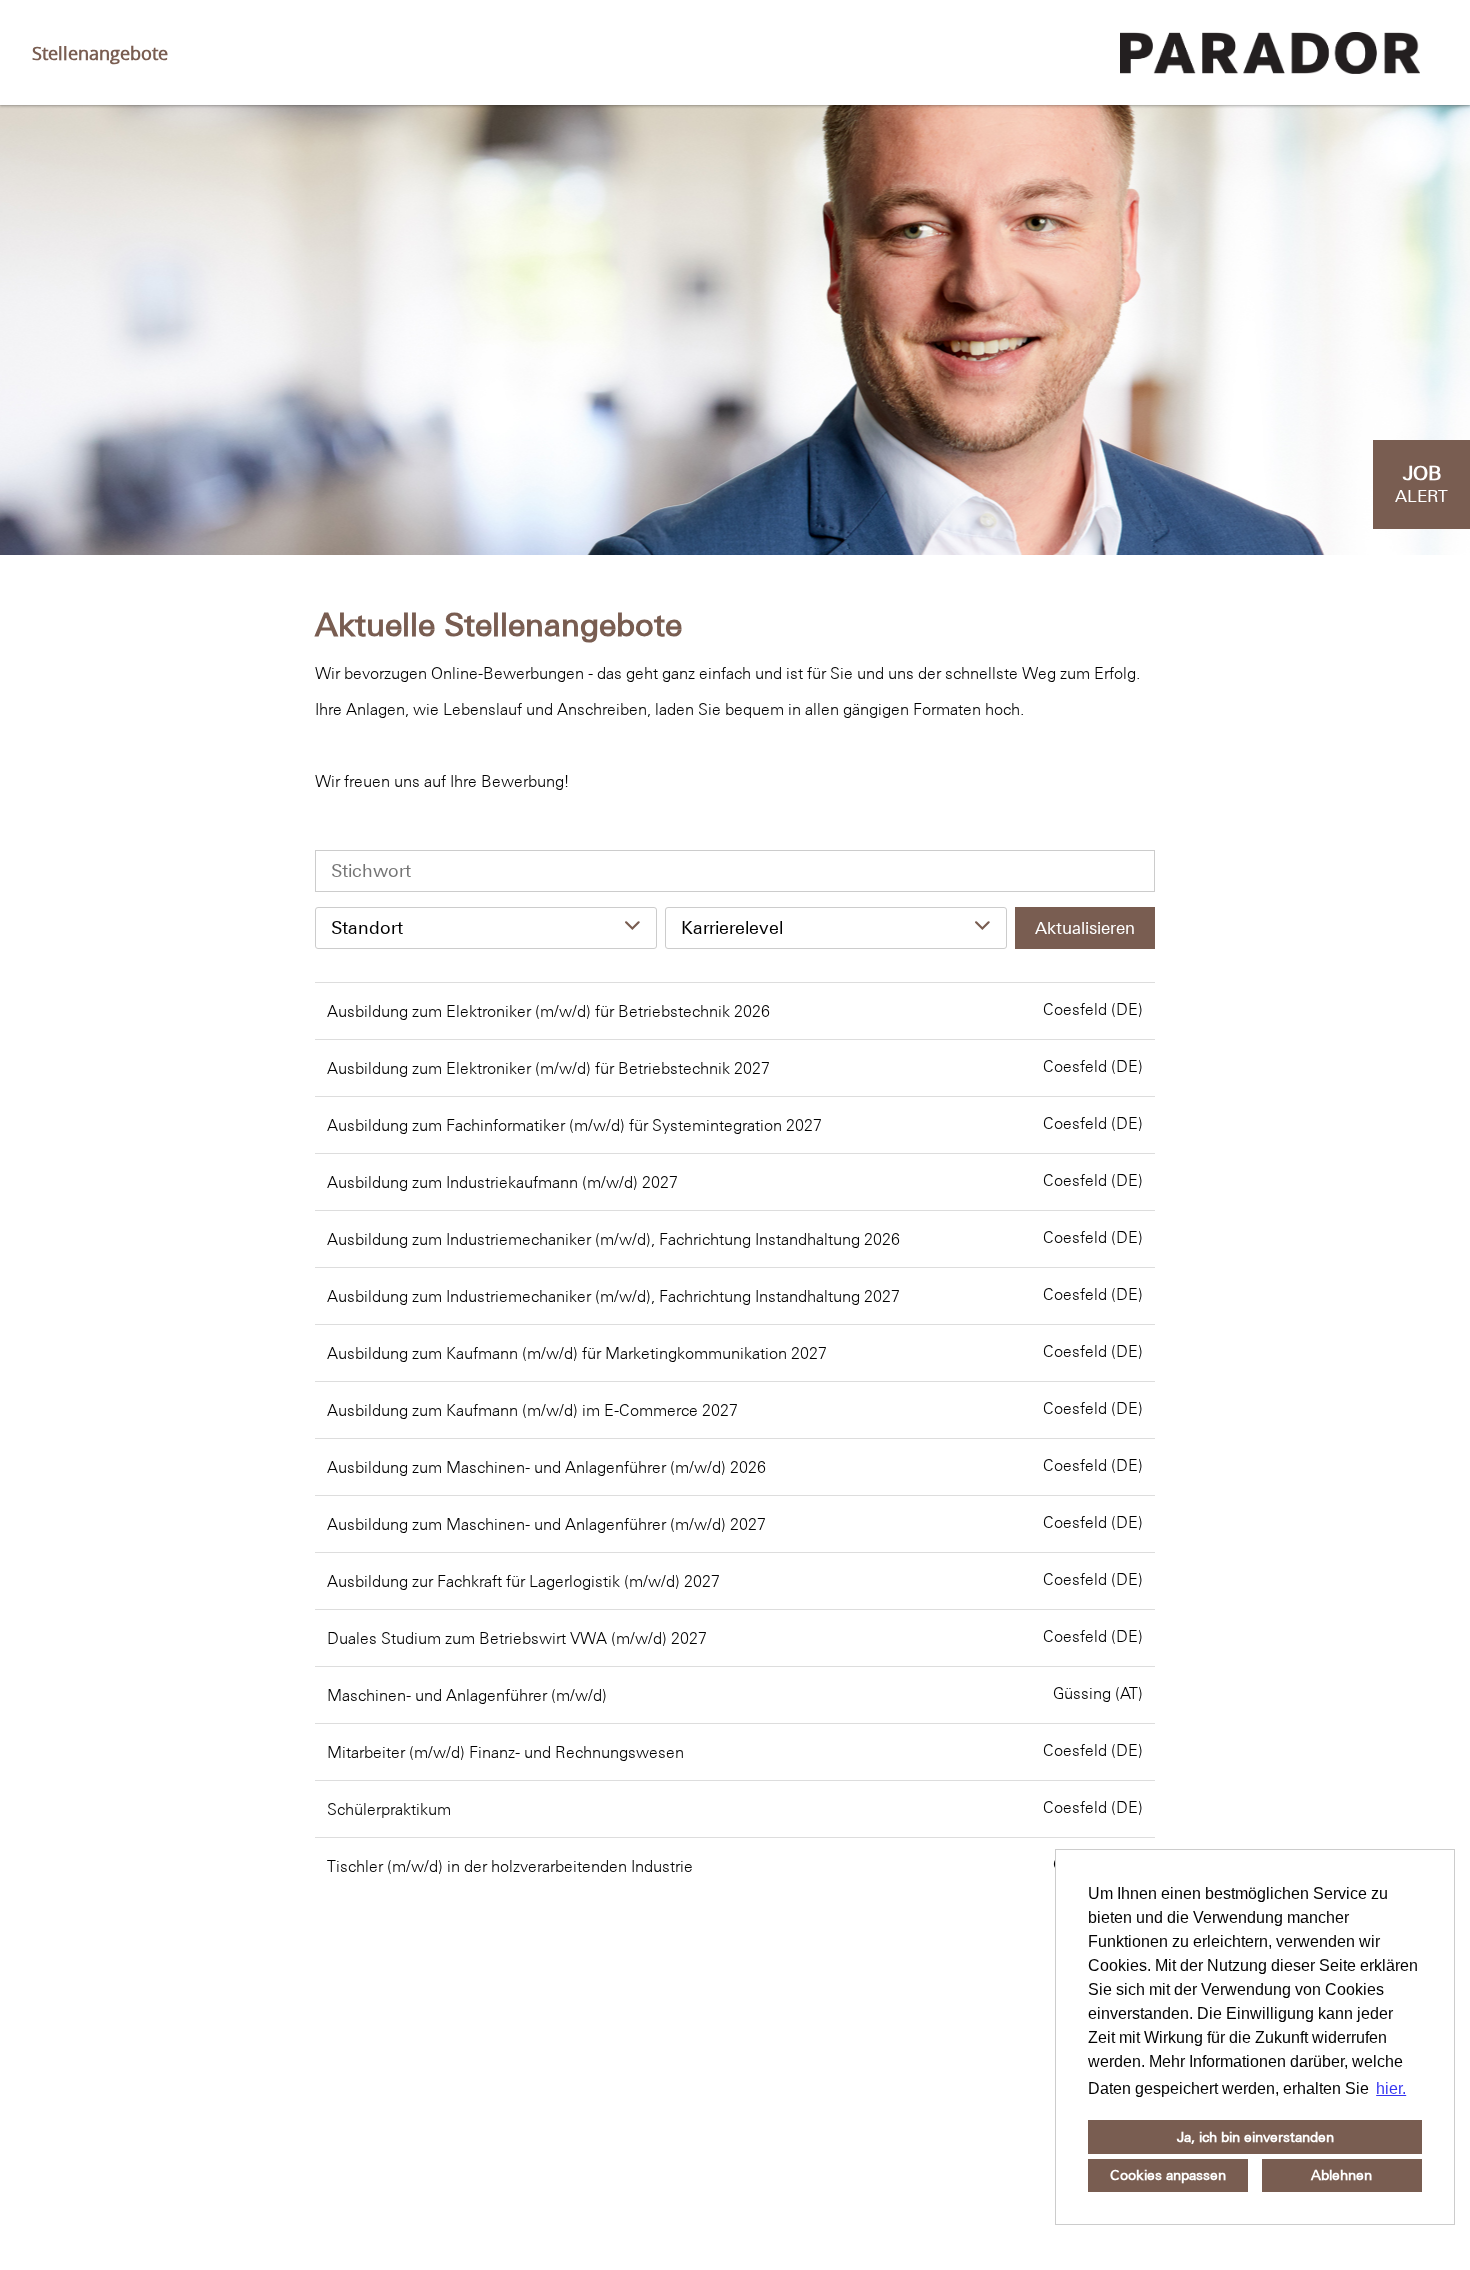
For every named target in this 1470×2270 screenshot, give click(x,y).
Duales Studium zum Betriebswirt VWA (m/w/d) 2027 (517, 1638)
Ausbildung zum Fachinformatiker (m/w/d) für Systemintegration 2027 (574, 1125)
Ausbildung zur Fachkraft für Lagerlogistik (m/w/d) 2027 (523, 1581)
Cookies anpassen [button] (1168, 2175)
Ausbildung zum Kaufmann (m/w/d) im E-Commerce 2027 (532, 1410)
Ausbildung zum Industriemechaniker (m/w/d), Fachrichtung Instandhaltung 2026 (613, 1239)
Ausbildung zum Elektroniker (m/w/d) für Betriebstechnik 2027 (548, 1068)
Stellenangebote (100, 53)
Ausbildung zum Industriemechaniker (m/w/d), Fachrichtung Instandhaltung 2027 (613, 1296)
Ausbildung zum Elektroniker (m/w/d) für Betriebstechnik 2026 (548, 1011)
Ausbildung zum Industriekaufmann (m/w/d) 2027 (502, 1182)
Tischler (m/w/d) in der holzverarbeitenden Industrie (510, 1866)
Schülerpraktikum (389, 1809)
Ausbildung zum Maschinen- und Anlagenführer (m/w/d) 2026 (546, 1467)
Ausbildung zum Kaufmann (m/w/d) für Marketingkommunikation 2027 (577, 1353)
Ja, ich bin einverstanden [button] (1255, 2137)
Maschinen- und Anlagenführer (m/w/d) (467, 1695)
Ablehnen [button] (1341, 2175)
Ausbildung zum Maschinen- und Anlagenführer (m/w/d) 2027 (546, 1524)
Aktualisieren (1085, 928)
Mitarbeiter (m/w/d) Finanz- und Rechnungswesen (505, 1752)
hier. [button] (1391, 2088)
